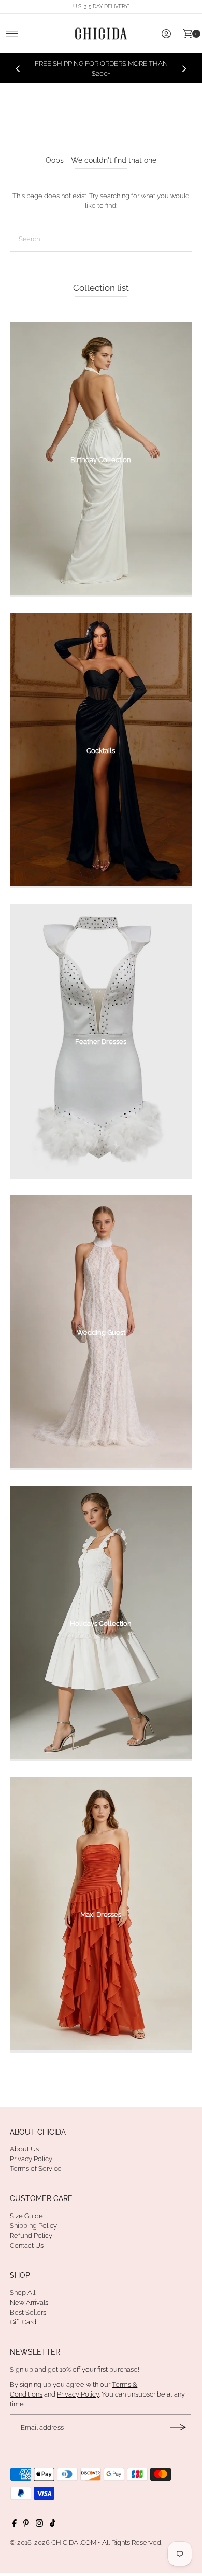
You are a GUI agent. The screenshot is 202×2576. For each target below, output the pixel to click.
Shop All (23, 2293)
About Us (24, 2149)
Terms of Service (36, 2169)
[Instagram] (39, 2525)
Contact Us (27, 2245)
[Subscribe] (178, 2427)
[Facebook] (15, 2525)
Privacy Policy (31, 2159)
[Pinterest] (26, 2525)
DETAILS (145, 73)
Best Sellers (28, 2312)
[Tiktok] (53, 2525)
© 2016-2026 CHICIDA (44, 2543)
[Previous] (18, 68)
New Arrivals (29, 2302)
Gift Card (23, 2322)
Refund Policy (31, 2236)
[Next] (184, 68)
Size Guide (26, 2216)
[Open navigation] (12, 34)
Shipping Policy (33, 2226)
